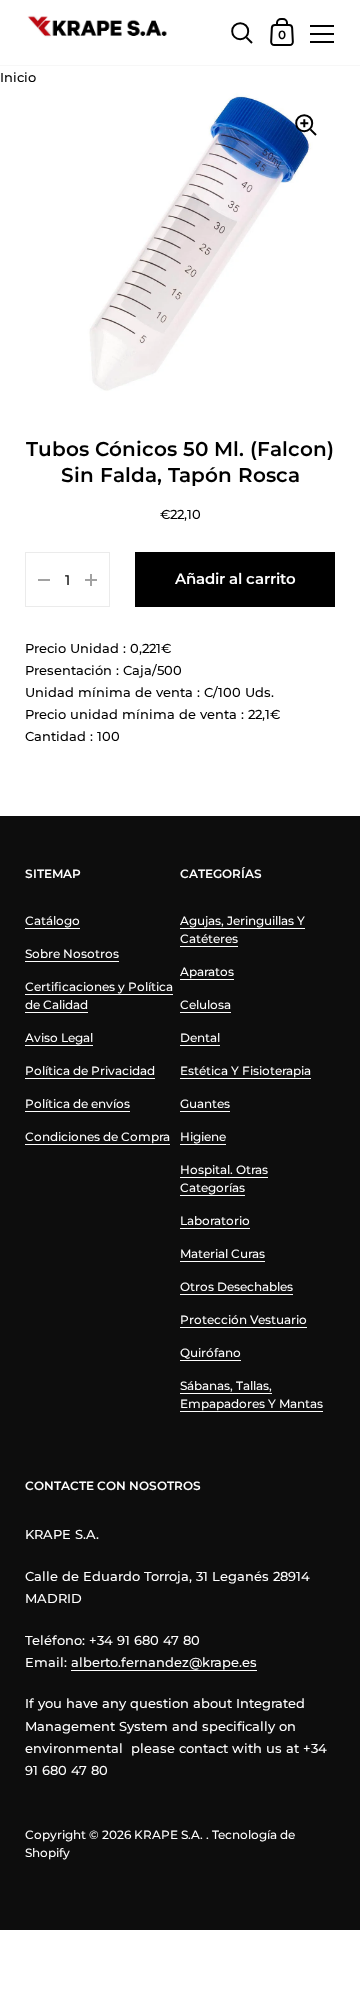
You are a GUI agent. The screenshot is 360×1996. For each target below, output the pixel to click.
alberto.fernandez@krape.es (164, 1662)
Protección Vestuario (243, 1319)
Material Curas (222, 1253)
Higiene (203, 1136)
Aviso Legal (59, 1037)
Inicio (18, 77)
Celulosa (205, 1004)
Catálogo (52, 920)
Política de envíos (77, 1103)
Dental (200, 1037)
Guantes (205, 1103)
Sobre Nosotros (72, 953)
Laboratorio (215, 1220)
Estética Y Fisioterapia (245, 1070)
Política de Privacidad (90, 1070)
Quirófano (210, 1352)
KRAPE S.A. (168, 1834)
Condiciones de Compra (97, 1136)
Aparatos (207, 971)
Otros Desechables (236, 1286)
